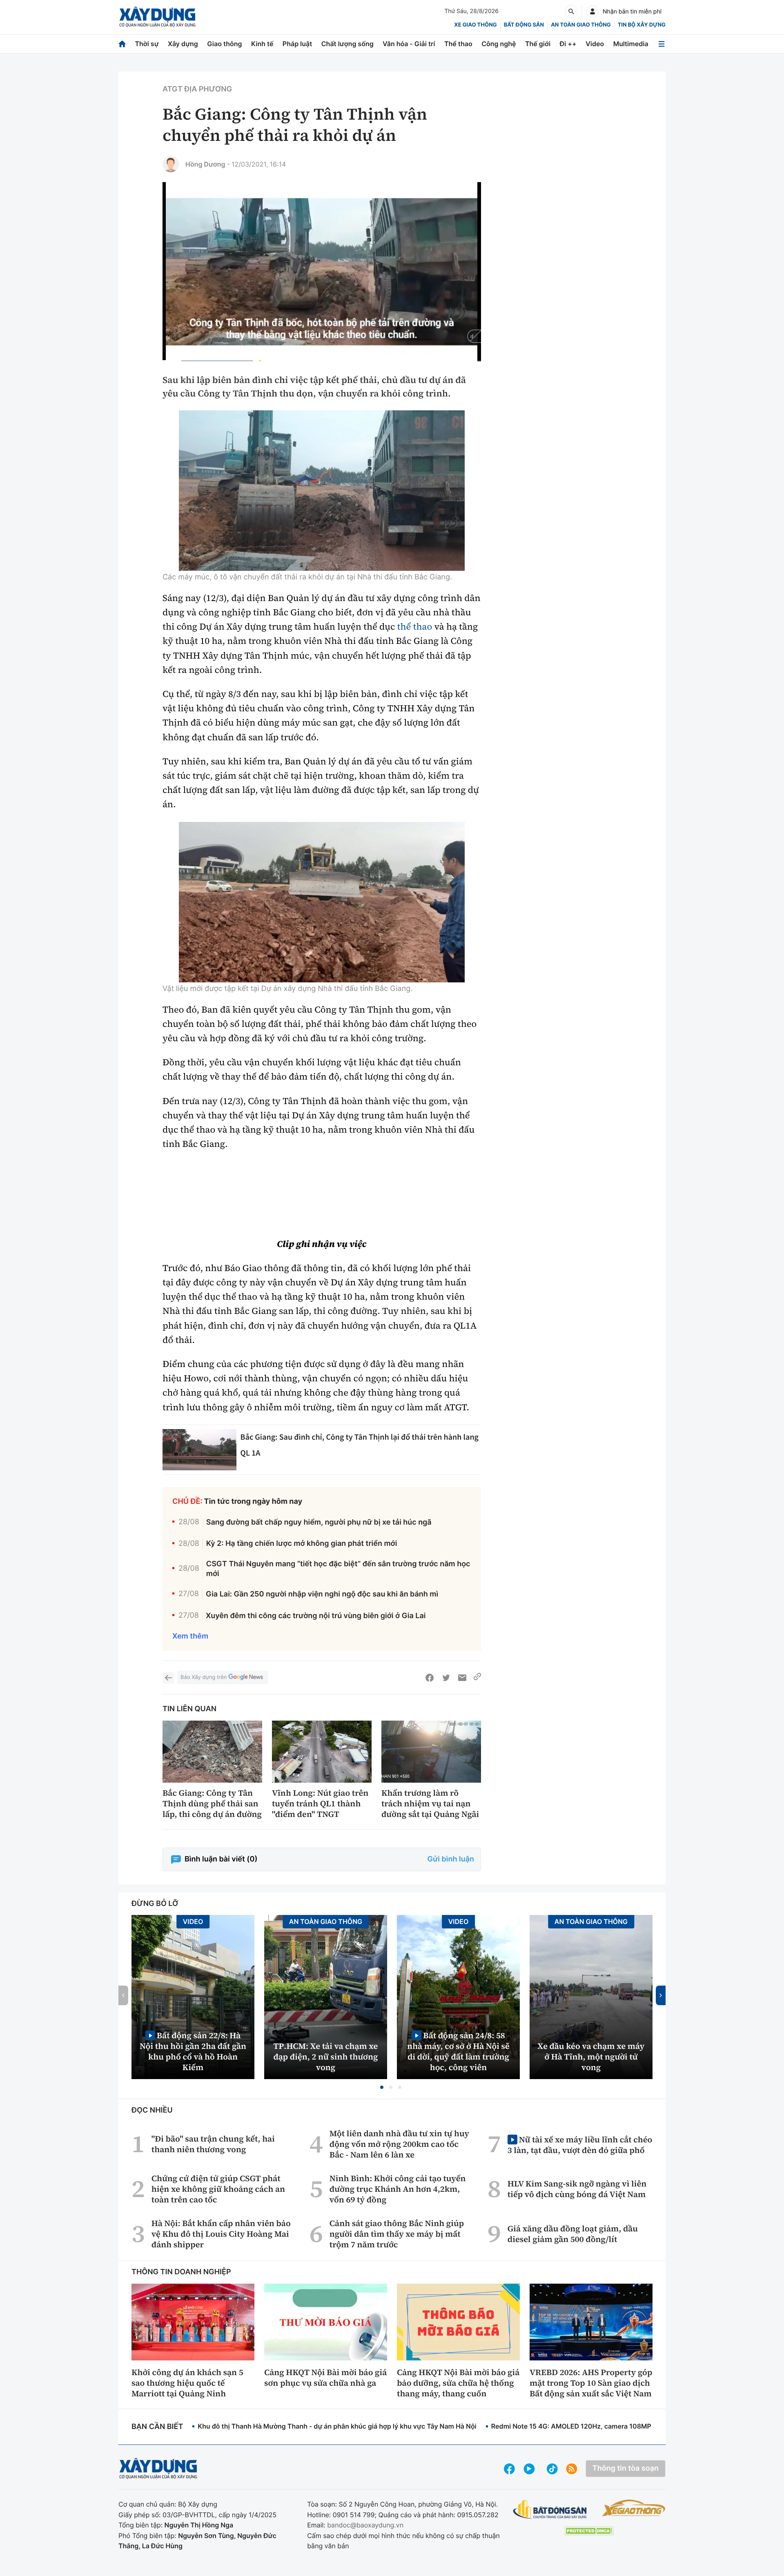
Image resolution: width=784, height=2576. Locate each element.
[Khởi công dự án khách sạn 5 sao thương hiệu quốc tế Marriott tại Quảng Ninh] (193, 2322)
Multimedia (631, 44)
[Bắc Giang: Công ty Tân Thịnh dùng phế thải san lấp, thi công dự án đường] (212, 1752)
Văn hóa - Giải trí (409, 44)
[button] (382, 2087)
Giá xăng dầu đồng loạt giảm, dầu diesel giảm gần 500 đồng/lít (573, 2234)
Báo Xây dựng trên (204, 1677)
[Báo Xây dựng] (157, 17)
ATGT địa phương (197, 89)
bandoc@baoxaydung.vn (365, 2525)
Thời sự (147, 44)
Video (595, 44)
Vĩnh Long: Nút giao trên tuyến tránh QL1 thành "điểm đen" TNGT (320, 1803)
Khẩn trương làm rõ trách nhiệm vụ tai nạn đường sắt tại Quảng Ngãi (430, 1803)
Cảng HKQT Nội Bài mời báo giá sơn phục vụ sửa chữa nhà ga (325, 2378)
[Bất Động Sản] (550, 2510)
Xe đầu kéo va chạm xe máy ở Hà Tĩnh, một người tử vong (591, 2057)
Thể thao (458, 44)
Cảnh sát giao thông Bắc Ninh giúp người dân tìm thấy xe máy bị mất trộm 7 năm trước (397, 2234)
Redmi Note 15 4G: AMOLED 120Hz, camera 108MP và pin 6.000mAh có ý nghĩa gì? (621, 2426)
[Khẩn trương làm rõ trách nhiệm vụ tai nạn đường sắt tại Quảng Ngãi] (431, 1752)
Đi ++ (568, 44)
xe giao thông (475, 25)
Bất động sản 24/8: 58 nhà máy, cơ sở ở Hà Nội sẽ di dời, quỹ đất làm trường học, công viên (458, 2051)
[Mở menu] (661, 44)
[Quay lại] (168, 1678)
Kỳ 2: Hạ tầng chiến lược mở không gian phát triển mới (302, 1544)
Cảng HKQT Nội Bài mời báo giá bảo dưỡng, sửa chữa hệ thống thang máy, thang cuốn (458, 2383)
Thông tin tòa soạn (626, 2468)
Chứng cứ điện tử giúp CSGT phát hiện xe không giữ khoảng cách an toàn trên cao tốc (218, 2189)
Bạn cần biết (157, 2427)
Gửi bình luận (451, 1859)
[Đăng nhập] (592, 11)
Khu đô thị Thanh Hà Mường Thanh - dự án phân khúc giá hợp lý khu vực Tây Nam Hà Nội (337, 2426)
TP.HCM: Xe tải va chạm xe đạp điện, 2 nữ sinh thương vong (326, 2057)
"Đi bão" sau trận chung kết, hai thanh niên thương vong (213, 2144)
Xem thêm (190, 1636)
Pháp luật (297, 44)
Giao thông (224, 44)
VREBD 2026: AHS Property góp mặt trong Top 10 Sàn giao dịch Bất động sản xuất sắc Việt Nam (591, 2383)
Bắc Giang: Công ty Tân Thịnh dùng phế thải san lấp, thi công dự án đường (212, 1803)
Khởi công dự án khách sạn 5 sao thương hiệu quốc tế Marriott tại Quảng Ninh (187, 2383)
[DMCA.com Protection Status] (589, 2531)
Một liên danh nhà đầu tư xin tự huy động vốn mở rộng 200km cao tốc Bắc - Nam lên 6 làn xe (399, 2144)
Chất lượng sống (347, 44)
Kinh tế (262, 44)
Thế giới (538, 44)
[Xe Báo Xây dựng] (634, 2508)
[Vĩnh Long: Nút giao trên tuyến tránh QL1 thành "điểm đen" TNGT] (322, 1752)
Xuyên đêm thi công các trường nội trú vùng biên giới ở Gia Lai (316, 1616)
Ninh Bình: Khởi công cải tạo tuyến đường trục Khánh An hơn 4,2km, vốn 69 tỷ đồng (398, 2189)
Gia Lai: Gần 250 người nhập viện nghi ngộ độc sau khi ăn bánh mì (322, 1594)
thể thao (415, 627)
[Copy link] (477, 1678)
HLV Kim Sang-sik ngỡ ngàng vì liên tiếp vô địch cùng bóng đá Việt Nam (577, 2189)
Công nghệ (499, 44)
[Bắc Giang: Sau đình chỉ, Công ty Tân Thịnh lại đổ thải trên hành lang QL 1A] (199, 1450)
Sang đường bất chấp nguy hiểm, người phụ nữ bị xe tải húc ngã (319, 1522)
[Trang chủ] (122, 44)
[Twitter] (446, 1678)
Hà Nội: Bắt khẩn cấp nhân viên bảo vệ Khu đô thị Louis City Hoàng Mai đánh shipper (221, 2234)
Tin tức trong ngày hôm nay (253, 1502)
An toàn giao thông (581, 25)
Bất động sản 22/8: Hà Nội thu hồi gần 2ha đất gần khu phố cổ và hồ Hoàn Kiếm (193, 2051)
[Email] (462, 1678)
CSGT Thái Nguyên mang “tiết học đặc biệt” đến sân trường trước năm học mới (338, 1569)
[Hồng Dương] (171, 164)
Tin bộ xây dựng (642, 25)
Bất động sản (524, 25)
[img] (322, 491)
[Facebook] (430, 1678)
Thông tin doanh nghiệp (181, 2272)
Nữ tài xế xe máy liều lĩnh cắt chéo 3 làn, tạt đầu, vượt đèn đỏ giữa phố (580, 2145)
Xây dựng (183, 44)
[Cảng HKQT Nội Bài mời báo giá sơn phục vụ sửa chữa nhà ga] (326, 2322)
